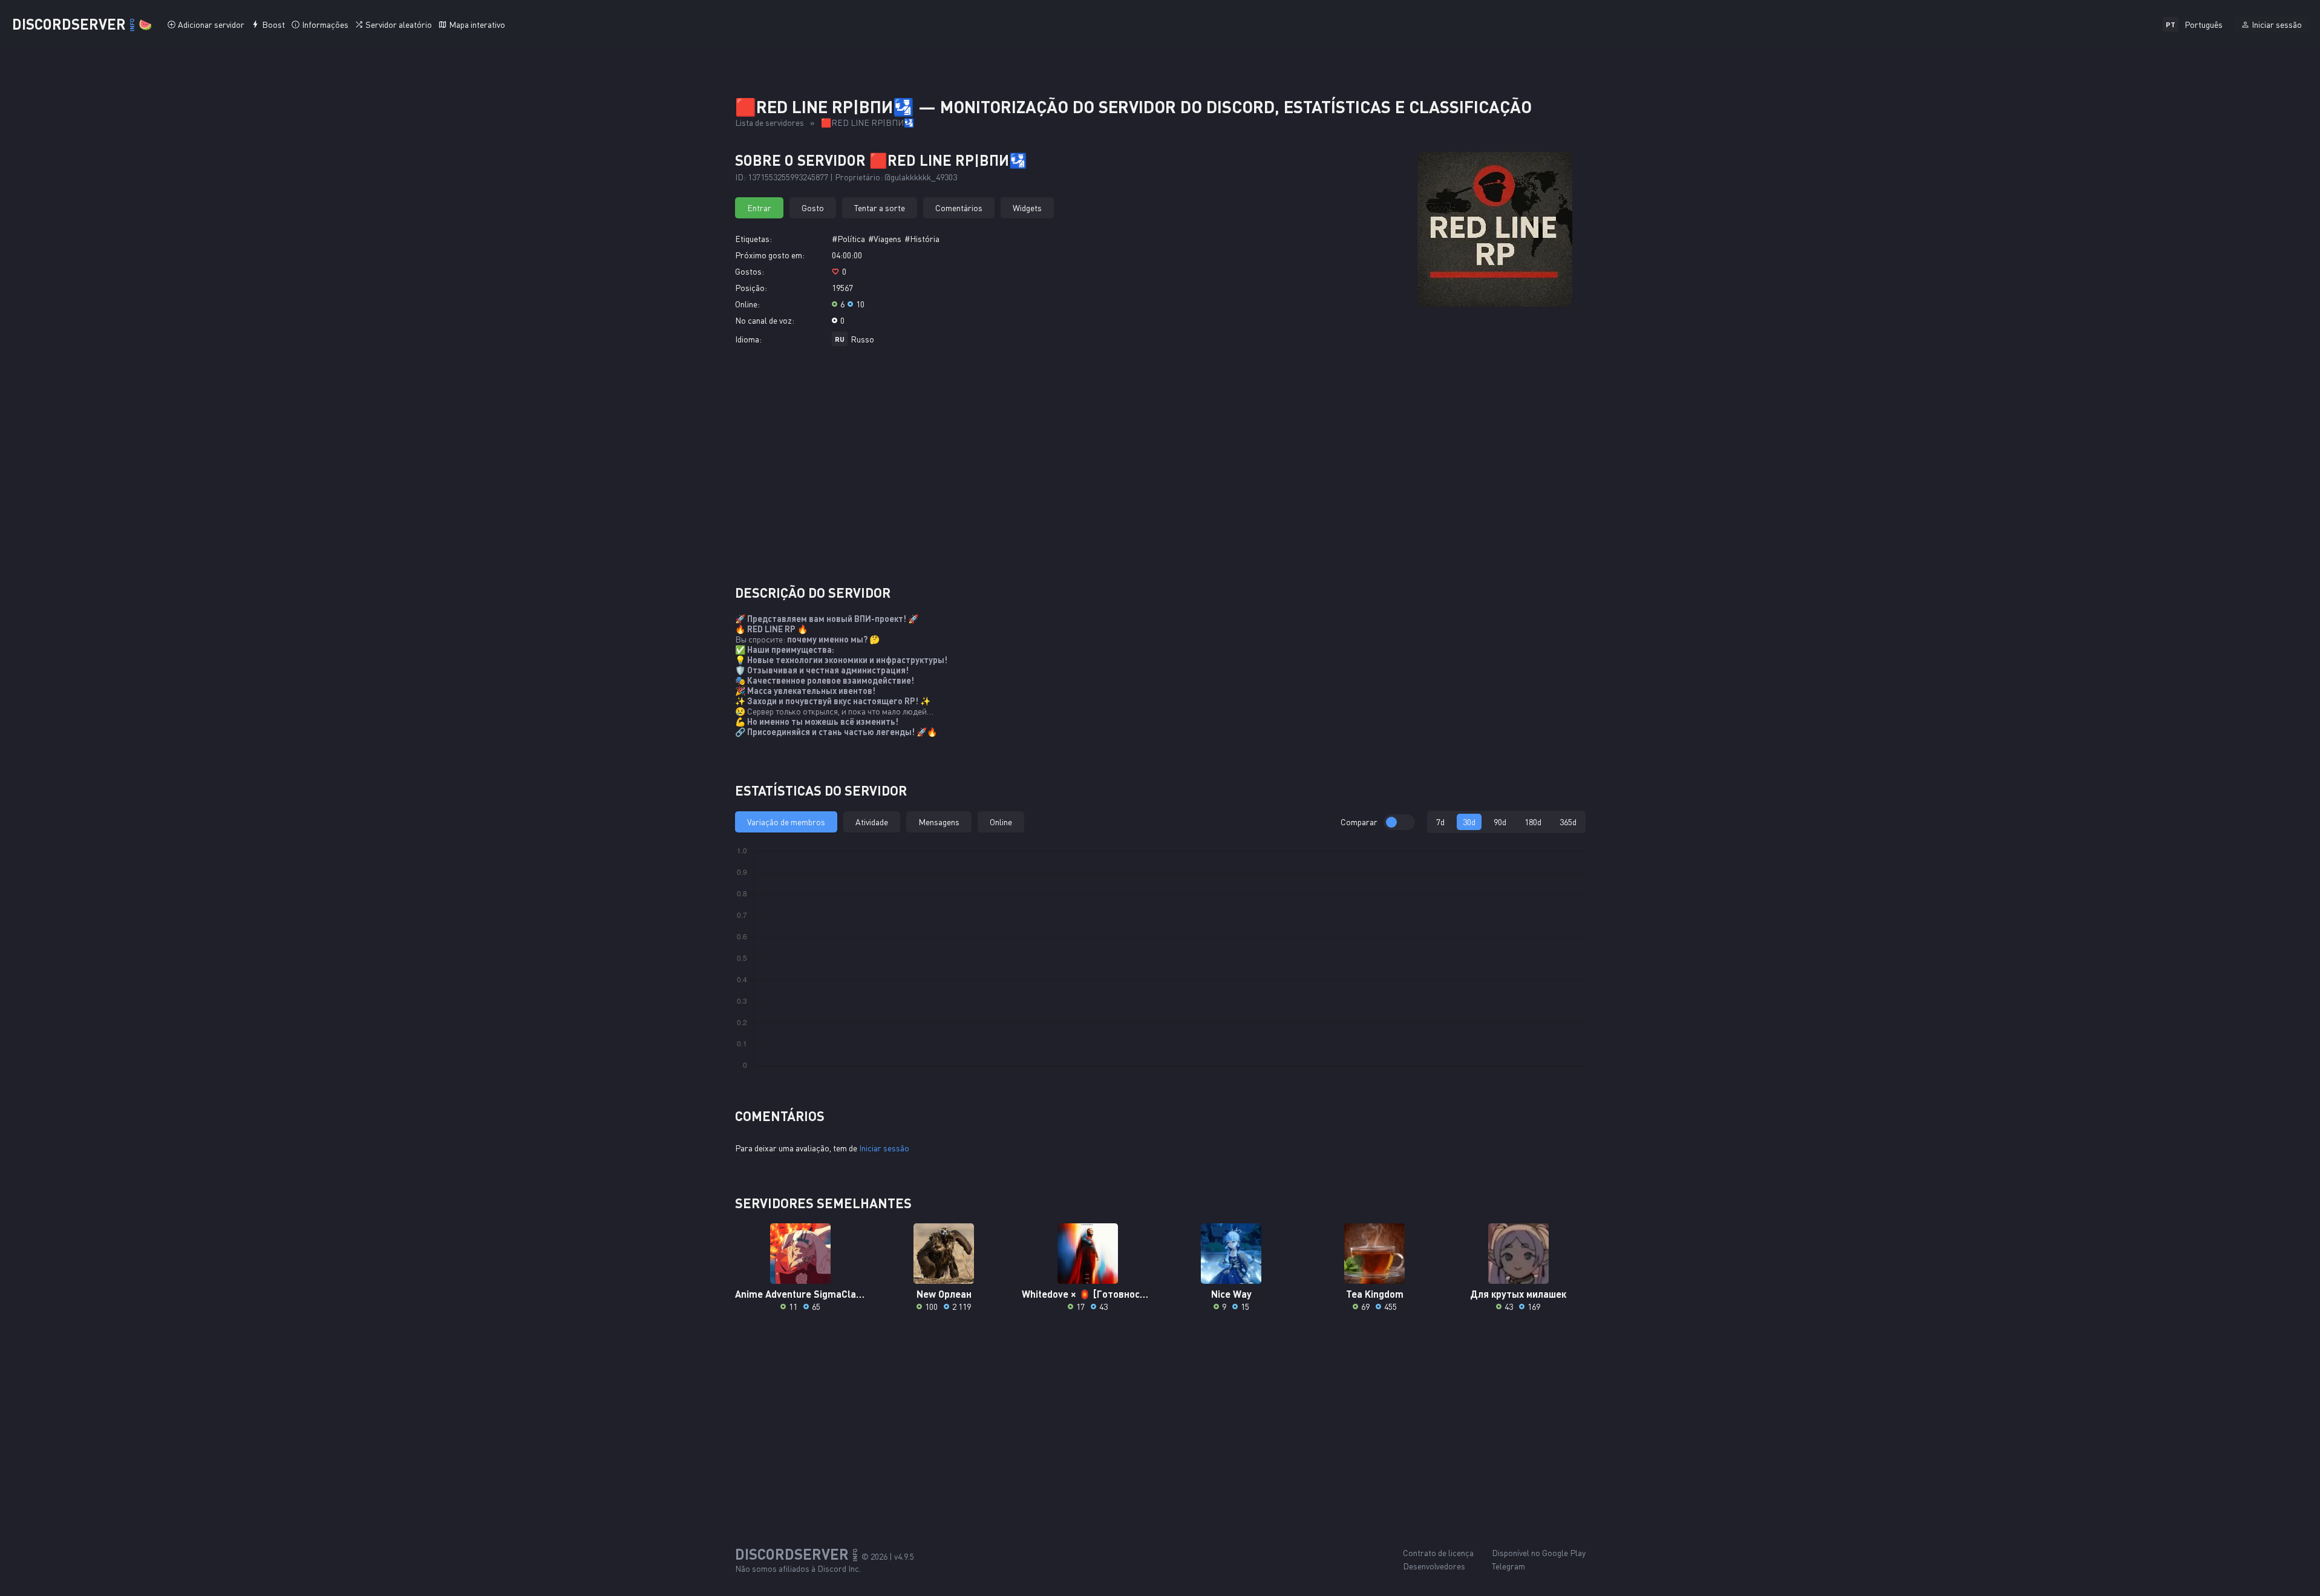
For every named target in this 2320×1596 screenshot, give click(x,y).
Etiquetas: (753, 239)
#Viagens (885, 239)
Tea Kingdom (1375, 1294)
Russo (862, 339)
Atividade (872, 822)
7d (1440, 822)
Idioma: (748, 339)
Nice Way (1231, 1294)
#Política (848, 239)
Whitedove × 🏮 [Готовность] (1087, 1294)
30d (1469, 822)
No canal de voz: (765, 320)
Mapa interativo (477, 25)
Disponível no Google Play (1539, 1553)
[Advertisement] (1160, 470)
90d (1500, 822)
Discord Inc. (839, 1568)
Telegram (1508, 1566)
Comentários (959, 208)
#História (922, 239)
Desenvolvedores (1434, 1566)
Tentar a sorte (880, 208)
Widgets (1027, 208)
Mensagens (939, 822)
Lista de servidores (770, 123)
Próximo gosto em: (770, 255)
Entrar (759, 208)
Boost (273, 25)
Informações (325, 25)
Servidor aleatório (399, 25)
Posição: (751, 288)
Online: (747, 304)
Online (1001, 822)
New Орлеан (944, 1294)
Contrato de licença (1438, 1553)
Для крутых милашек (1518, 1294)
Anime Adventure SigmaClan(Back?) (801, 1294)
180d (1533, 822)
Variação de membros (786, 822)
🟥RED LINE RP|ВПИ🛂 (868, 123)
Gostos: (750, 271)
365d (1568, 822)
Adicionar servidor (211, 25)
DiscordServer (82, 24)
